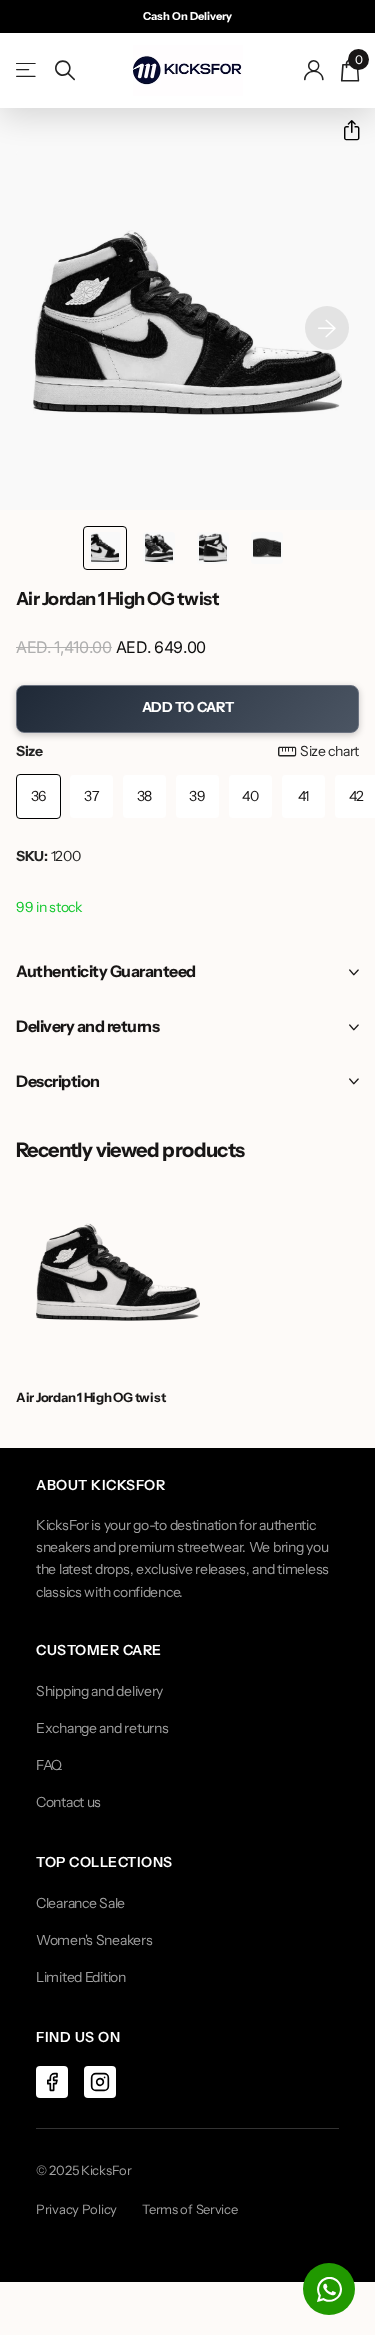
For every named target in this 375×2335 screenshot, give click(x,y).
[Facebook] (52, 2082)
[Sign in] (314, 70)
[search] (65, 70)
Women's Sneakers (94, 1940)
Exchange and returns (102, 1728)
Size (187, 751)
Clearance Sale (80, 1903)
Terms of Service (190, 2209)
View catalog (27, 70)
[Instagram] (100, 2082)
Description (58, 1081)
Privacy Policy (76, 2209)
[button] (343, 130)
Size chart (329, 751)
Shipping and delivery (99, 1691)
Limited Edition (81, 1977)
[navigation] (105, 548)
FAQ (49, 1765)
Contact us (68, 1802)
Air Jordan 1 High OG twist (90, 1397)
